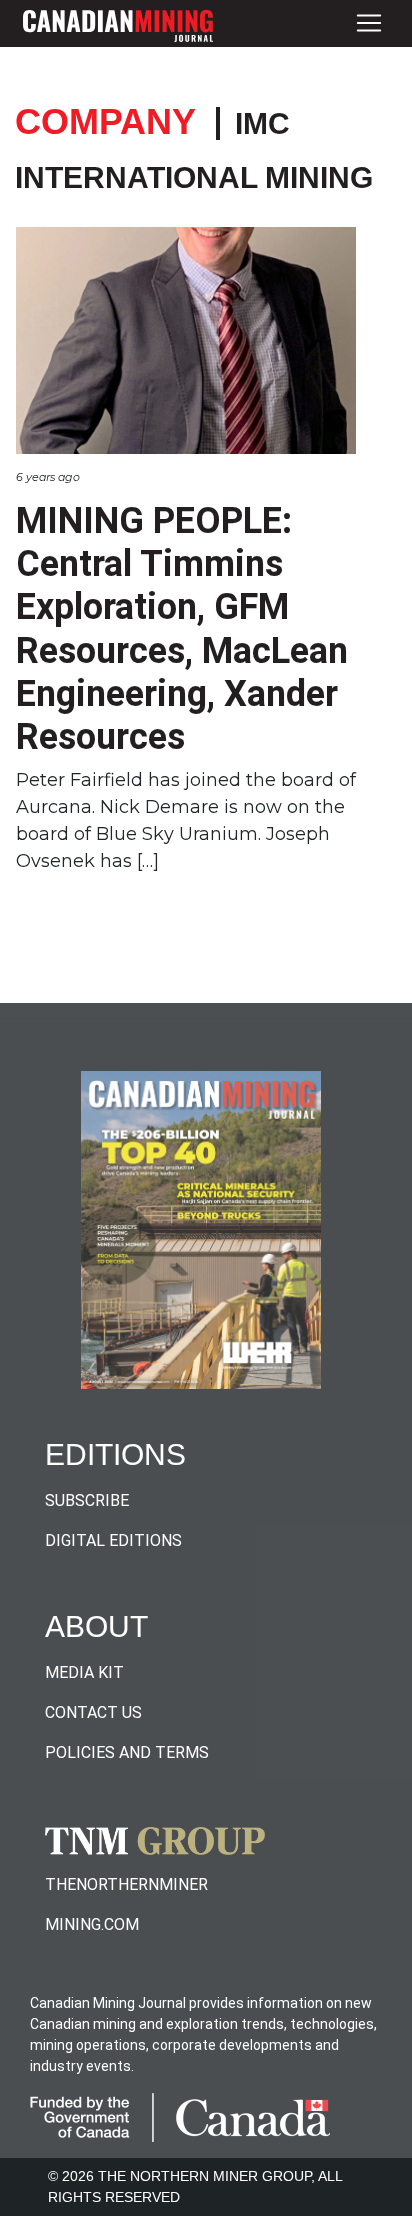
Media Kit (84, 1672)
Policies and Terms (127, 1752)
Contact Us (93, 1712)
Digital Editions (113, 1540)
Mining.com (92, 1924)
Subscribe (87, 1500)
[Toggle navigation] (369, 23)
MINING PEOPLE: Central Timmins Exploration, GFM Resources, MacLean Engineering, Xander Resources (182, 629)
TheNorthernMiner (126, 1884)
